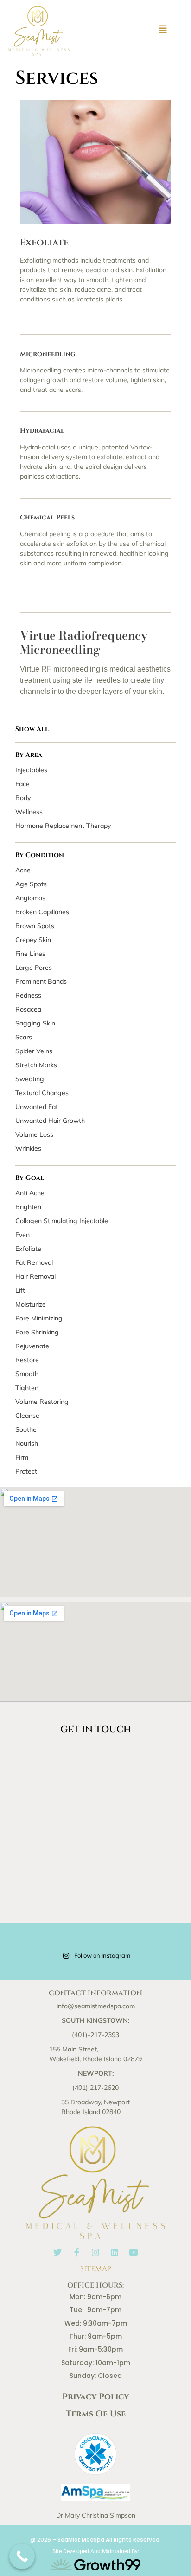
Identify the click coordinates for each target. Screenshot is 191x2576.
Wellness (29, 812)
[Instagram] (95, 2252)
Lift (20, 1290)
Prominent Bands (41, 981)
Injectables (31, 770)
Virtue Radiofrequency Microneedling (84, 642)
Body (23, 798)
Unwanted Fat (37, 1107)
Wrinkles (28, 1148)
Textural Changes (42, 1093)
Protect (26, 1471)
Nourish (27, 1443)
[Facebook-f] (76, 2252)
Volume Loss (34, 1134)
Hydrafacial (42, 431)
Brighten (28, 1207)
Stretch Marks (36, 1065)
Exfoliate (28, 1249)
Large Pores (34, 968)
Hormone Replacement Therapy (63, 826)
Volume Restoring (42, 1402)
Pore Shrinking (37, 1332)
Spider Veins (34, 1051)
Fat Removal (34, 1262)
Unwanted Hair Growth (50, 1121)
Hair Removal (35, 1276)
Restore (27, 1360)
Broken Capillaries (42, 912)
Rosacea (28, 1009)
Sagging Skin (35, 1023)
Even (22, 1235)
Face (22, 784)
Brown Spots (35, 926)
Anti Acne (30, 1193)
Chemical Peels (47, 517)
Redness (28, 995)
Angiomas (30, 898)
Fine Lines (30, 954)
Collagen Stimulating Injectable (62, 1221)
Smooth (27, 1374)
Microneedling (48, 354)
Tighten (27, 1388)
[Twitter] (57, 2252)
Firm (22, 1457)
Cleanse (27, 1416)
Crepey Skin (33, 940)
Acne (23, 870)
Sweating (30, 1079)
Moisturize (31, 1304)
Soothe (26, 1429)
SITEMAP (96, 2269)
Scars (24, 1037)
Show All (32, 729)
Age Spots (31, 884)
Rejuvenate (32, 1346)
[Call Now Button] (22, 2556)
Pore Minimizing (39, 1318)
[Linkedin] (115, 2252)
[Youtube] (134, 2252)
